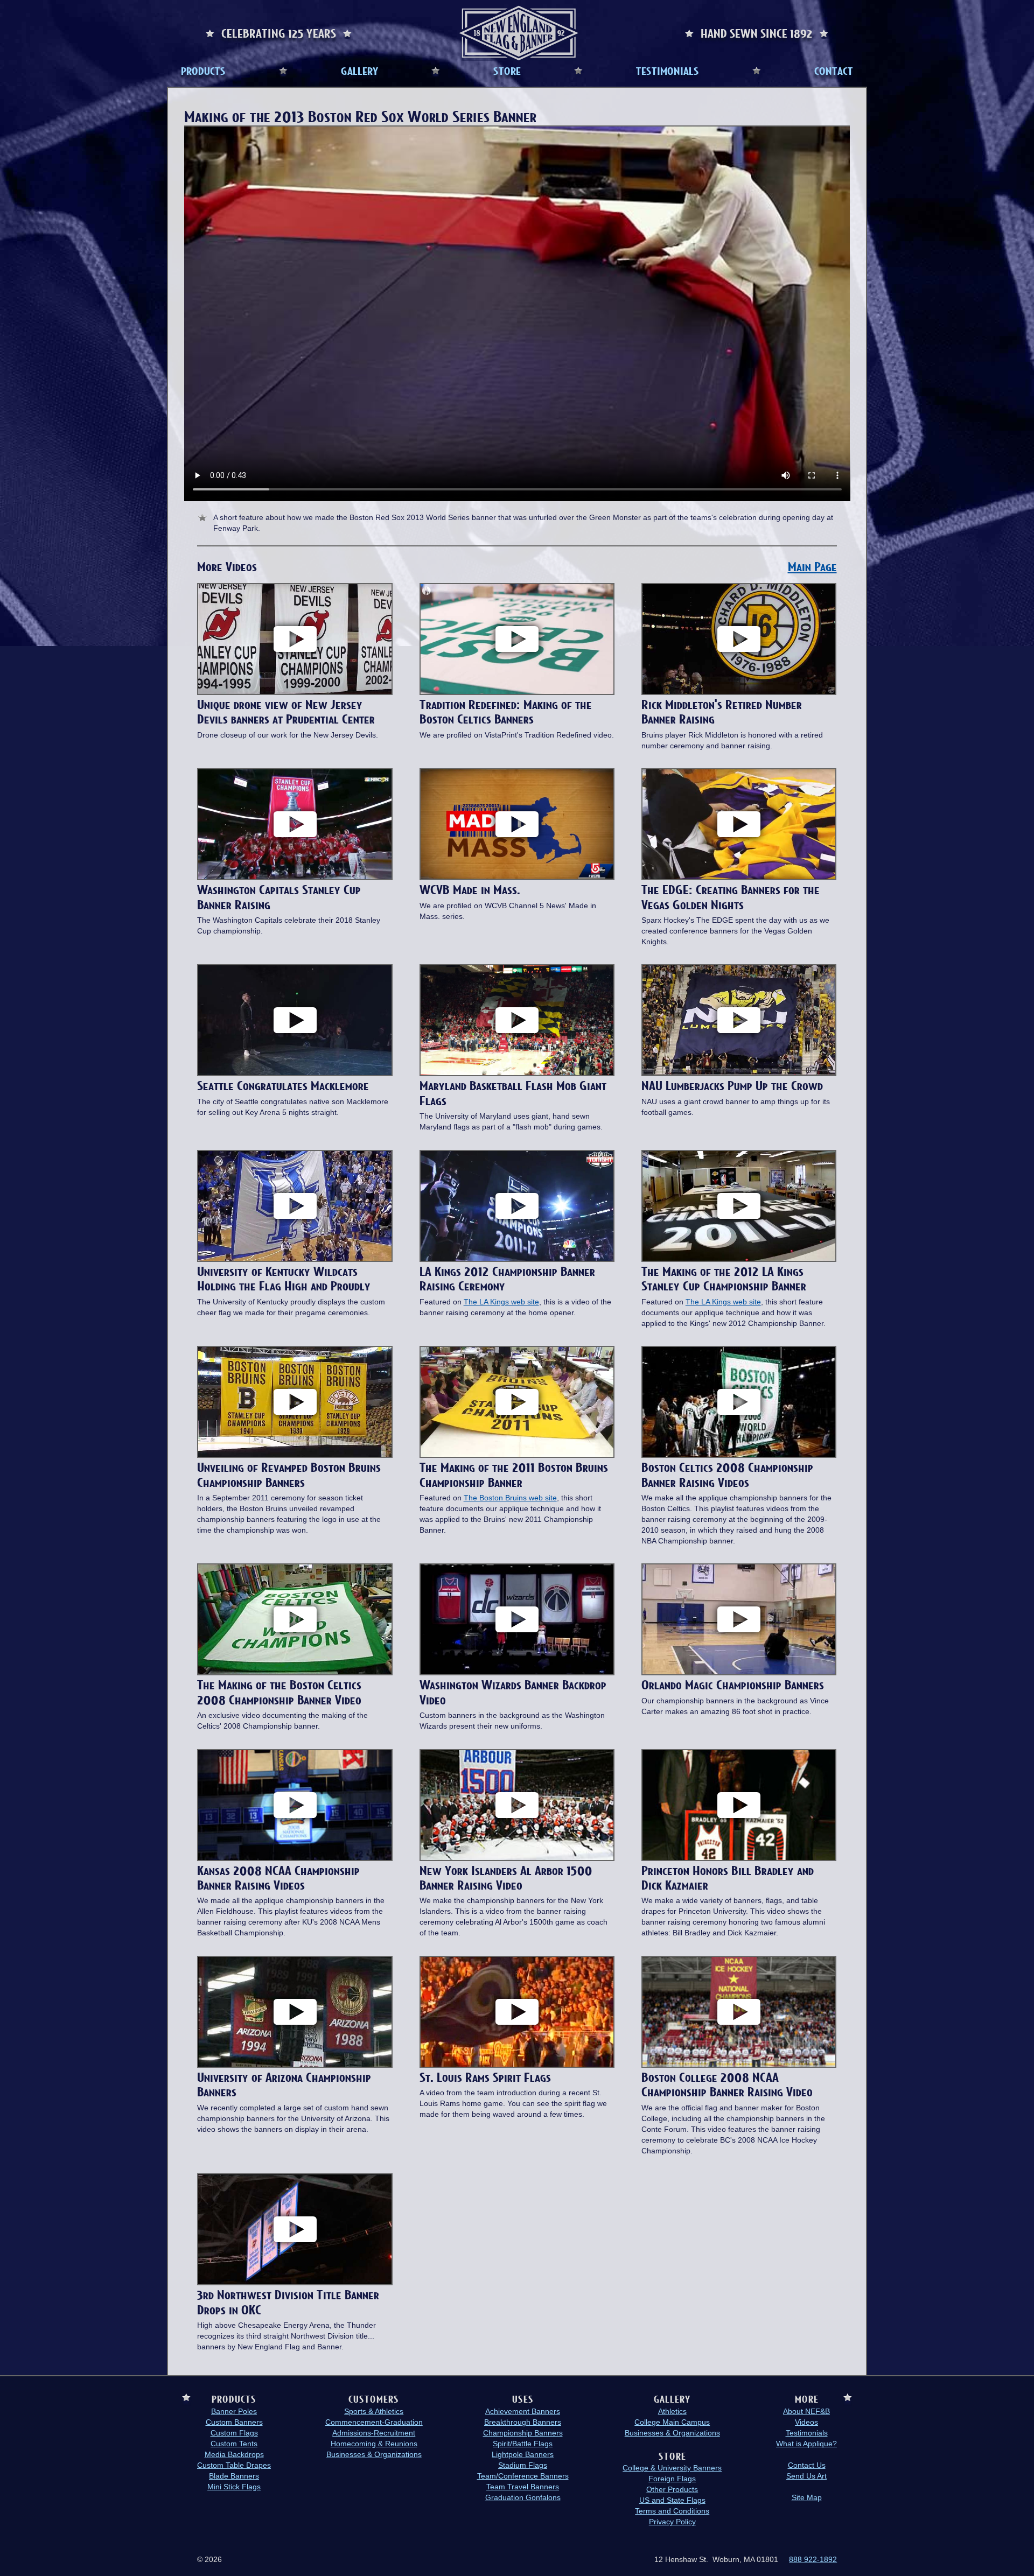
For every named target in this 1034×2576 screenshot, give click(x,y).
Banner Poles (234, 2411)
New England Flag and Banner (519, 33)
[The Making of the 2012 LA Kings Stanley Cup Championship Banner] (739, 1206)
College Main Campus (672, 2422)
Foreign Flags (672, 2479)
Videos (806, 2422)
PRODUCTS (203, 71)
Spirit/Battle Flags (523, 2444)
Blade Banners (234, 2476)
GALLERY (359, 71)
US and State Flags (672, 2500)
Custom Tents (234, 2444)
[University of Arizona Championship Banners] (295, 2012)
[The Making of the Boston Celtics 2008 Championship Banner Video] (295, 1619)
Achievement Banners (523, 2411)
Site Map (807, 2497)
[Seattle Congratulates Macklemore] (295, 1020)
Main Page (812, 567)
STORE (507, 71)
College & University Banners (672, 2468)
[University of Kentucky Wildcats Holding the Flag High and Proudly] (295, 1206)
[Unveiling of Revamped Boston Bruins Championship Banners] (295, 1402)
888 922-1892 (813, 2559)
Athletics (672, 2411)
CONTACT (834, 71)
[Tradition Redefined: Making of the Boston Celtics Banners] (517, 639)
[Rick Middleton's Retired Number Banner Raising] (739, 639)
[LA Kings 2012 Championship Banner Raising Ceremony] (517, 1206)
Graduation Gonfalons (523, 2497)
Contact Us (807, 2465)
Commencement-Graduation (374, 2422)
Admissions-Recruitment (374, 2433)
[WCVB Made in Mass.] (517, 824)
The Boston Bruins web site (510, 1498)
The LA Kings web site (501, 1302)
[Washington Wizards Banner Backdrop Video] (517, 1619)
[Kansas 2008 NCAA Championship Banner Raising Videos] (295, 1805)
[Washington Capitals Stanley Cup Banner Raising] (295, 824)
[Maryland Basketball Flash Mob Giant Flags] (517, 1020)
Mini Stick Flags (234, 2487)
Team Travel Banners (523, 2487)
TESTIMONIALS (668, 71)
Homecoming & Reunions (374, 2444)
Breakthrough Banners (523, 2422)
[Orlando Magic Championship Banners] (739, 1619)
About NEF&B (806, 2411)
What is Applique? (806, 2444)
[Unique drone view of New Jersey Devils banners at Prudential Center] (295, 639)
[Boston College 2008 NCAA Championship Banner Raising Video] (739, 2012)
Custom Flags (234, 2433)
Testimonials (807, 2433)
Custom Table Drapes (234, 2465)
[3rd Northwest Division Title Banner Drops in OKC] (295, 2229)
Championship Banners (523, 2433)
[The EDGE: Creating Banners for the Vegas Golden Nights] (739, 824)
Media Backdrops (234, 2454)
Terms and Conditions (672, 2511)
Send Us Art (806, 2476)
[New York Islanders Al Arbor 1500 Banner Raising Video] (517, 1805)
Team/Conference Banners (523, 2476)
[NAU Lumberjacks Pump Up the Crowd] (739, 1020)
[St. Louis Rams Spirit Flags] (517, 2012)
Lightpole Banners (523, 2454)
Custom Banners (234, 2422)
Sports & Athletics (374, 2411)
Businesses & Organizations (374, 2454)
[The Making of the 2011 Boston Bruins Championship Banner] (517, 1402)
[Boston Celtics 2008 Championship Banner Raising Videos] (739, 1402)
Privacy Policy (672, 2522)
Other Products (672, 2489)
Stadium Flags (523, 2465)
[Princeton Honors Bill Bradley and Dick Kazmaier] (739, 1805)
